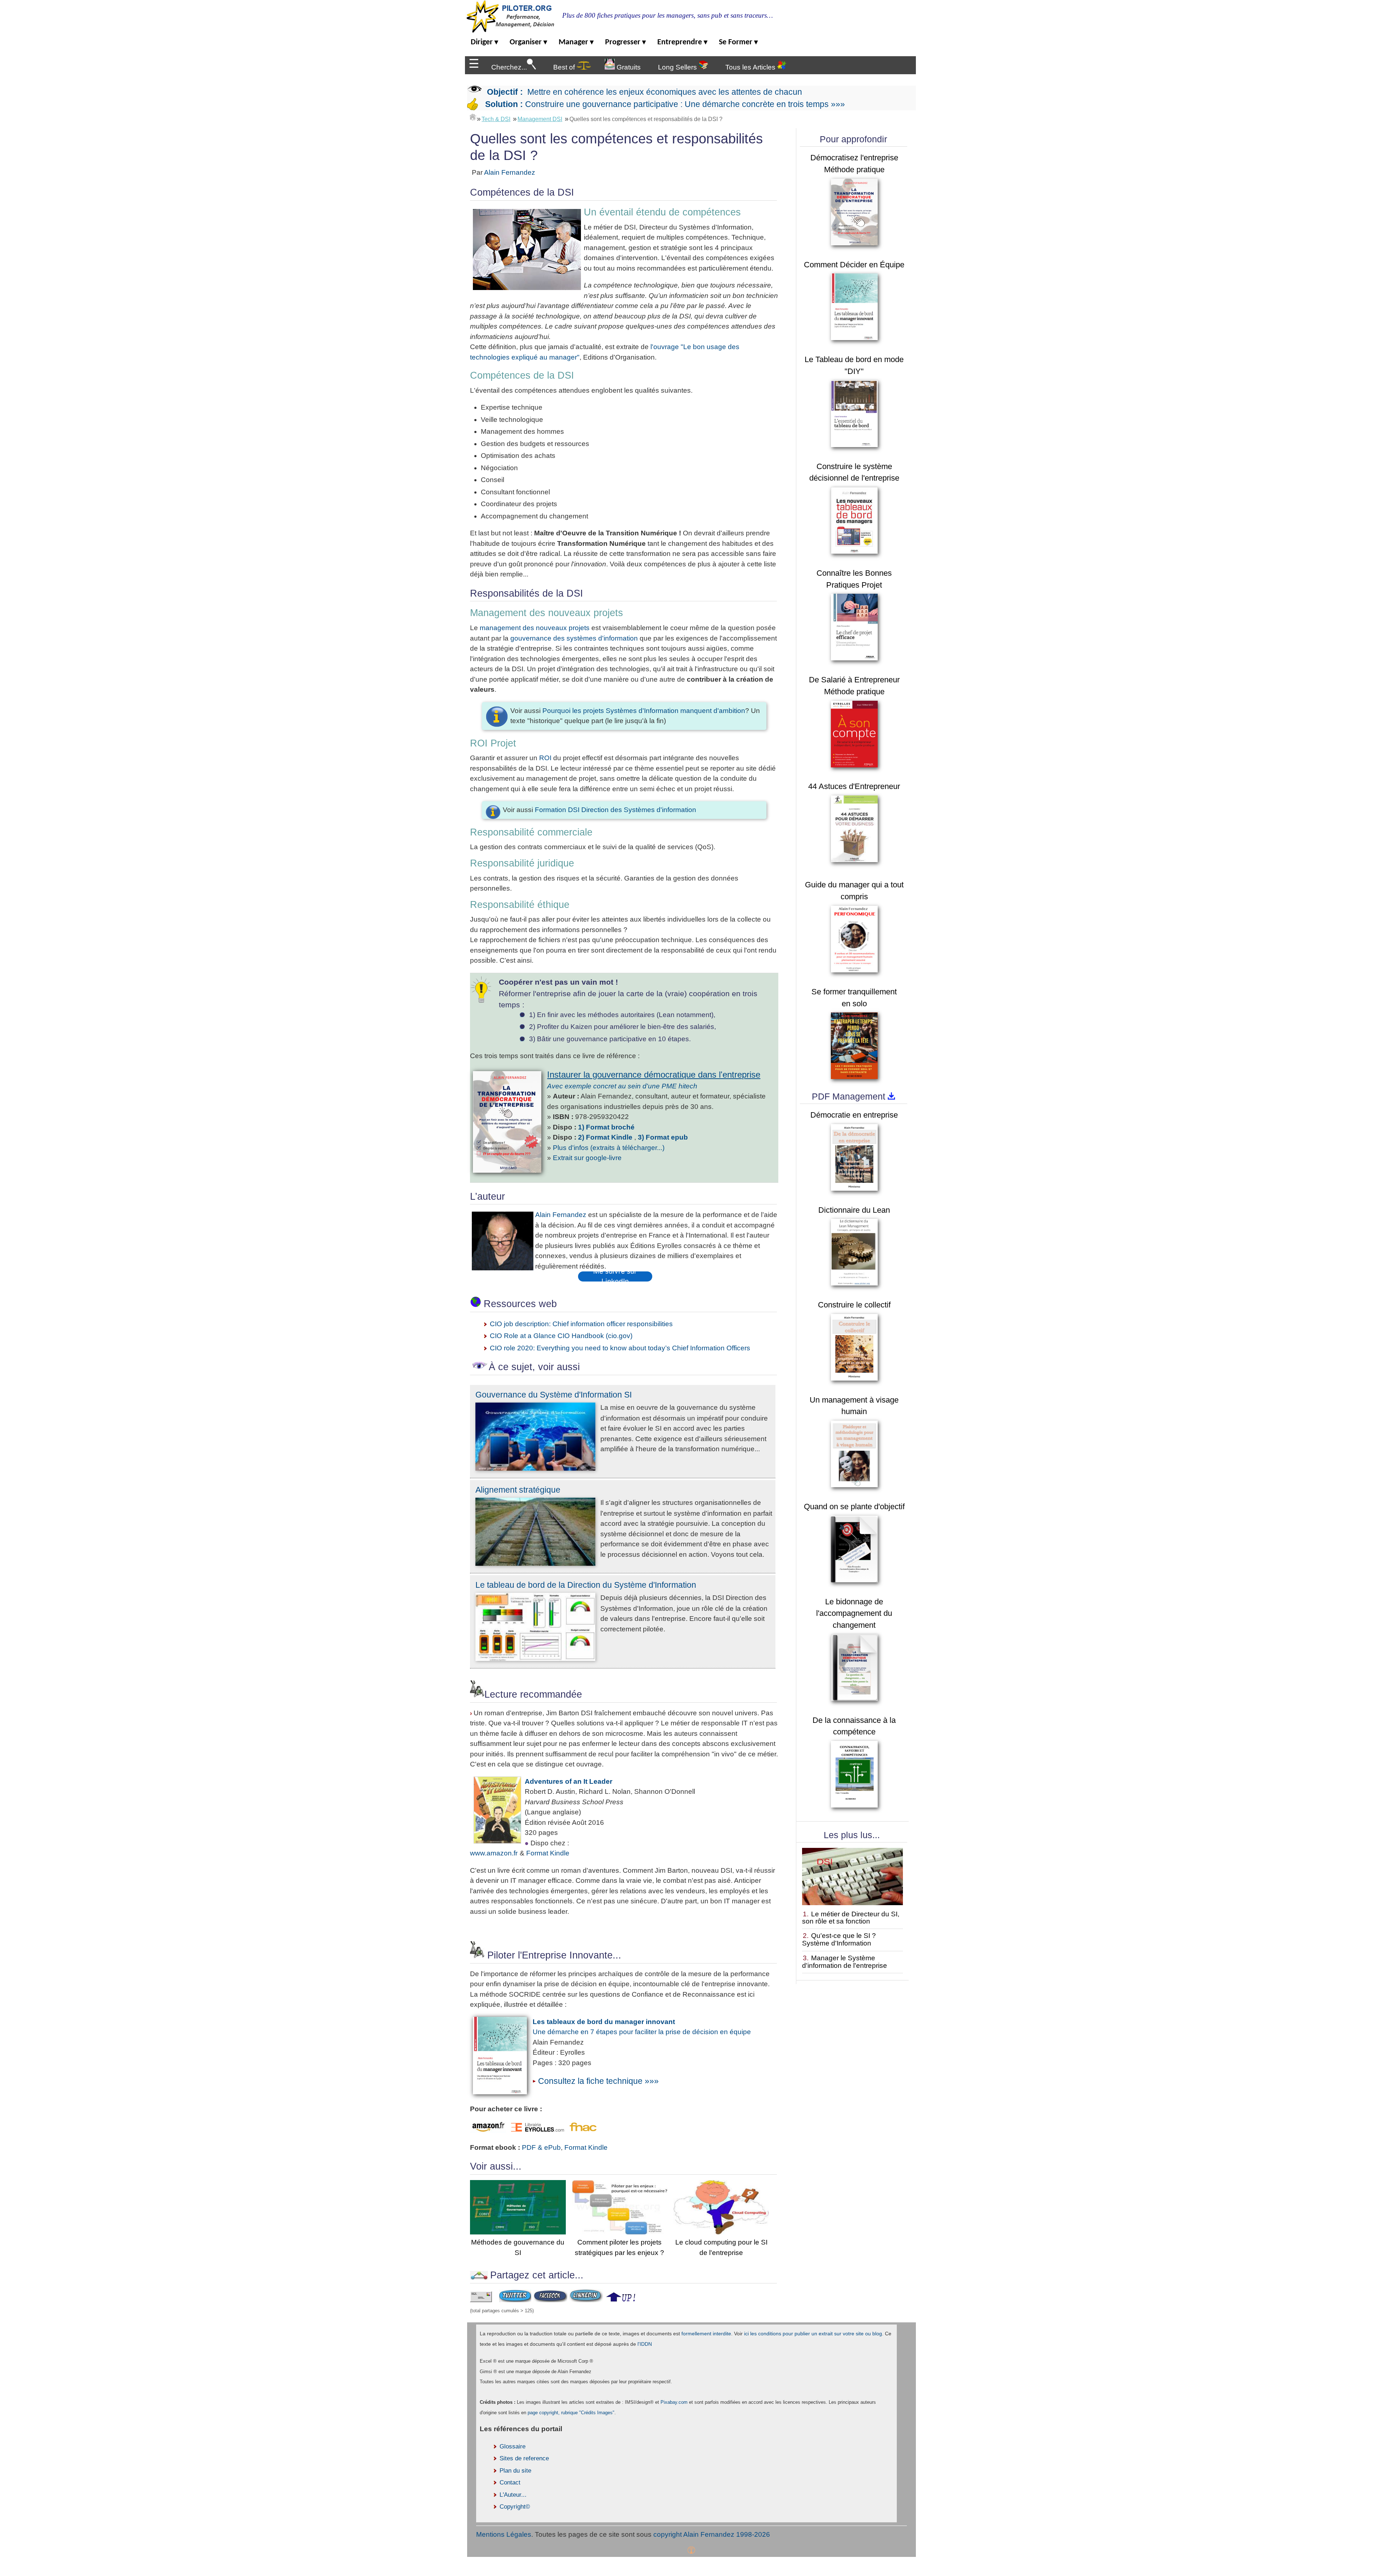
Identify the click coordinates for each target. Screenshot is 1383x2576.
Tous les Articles (751, 67)
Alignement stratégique (518, 1490)
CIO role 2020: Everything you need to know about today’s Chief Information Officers (620, 1348)
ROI (545, 758)
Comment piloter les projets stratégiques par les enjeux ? (619, 2247)
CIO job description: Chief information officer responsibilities (581, 1324)
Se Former (738, 42)
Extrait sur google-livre (587, 1158)
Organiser (528, 42)
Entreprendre (682, 42)
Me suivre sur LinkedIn (615, 1276)
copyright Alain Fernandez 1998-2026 (712, 2534)
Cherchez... (509, 67)
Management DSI (540, 119)
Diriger (484, 42)
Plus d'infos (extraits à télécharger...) (609, 1148)
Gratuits (628, 67)
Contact (510, 2483)
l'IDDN (645, 2344)
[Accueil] (473, 117)
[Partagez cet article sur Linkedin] (586, 2300)
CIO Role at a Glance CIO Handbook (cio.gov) (561, 1336)
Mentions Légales (504, 2534)
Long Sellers (678, 67)
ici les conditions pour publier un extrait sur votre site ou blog (813, 2334)
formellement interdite (706, 2334)
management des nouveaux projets (535, 628)
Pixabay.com (674, 2402)
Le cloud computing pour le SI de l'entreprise (721, 2247)
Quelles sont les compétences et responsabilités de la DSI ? (646, 119)
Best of (565, 67)
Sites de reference (524, 2458)
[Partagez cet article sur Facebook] (550, 2300)
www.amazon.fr (494, 1853)
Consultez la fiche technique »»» (598, 2081)
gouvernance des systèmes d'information (574, 638)
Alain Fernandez (510, 172)
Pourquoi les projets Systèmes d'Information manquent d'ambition (644, 711)
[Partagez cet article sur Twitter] (515, 2300)
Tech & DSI (496, 119)
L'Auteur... (513, 2495)
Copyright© (515, 2507)
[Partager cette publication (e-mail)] (481, 2300)
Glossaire (513, 2446)
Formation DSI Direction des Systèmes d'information (616, 810)
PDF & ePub (541, 2147)
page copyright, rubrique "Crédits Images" (571, 2413)
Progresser (625, 42)
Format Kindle (548, 1853)
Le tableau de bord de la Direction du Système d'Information (586, 1585)
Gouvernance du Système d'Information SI (554, 1395)
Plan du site (515, 2471)
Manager (576, 42)
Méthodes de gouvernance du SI (518, 2247)
